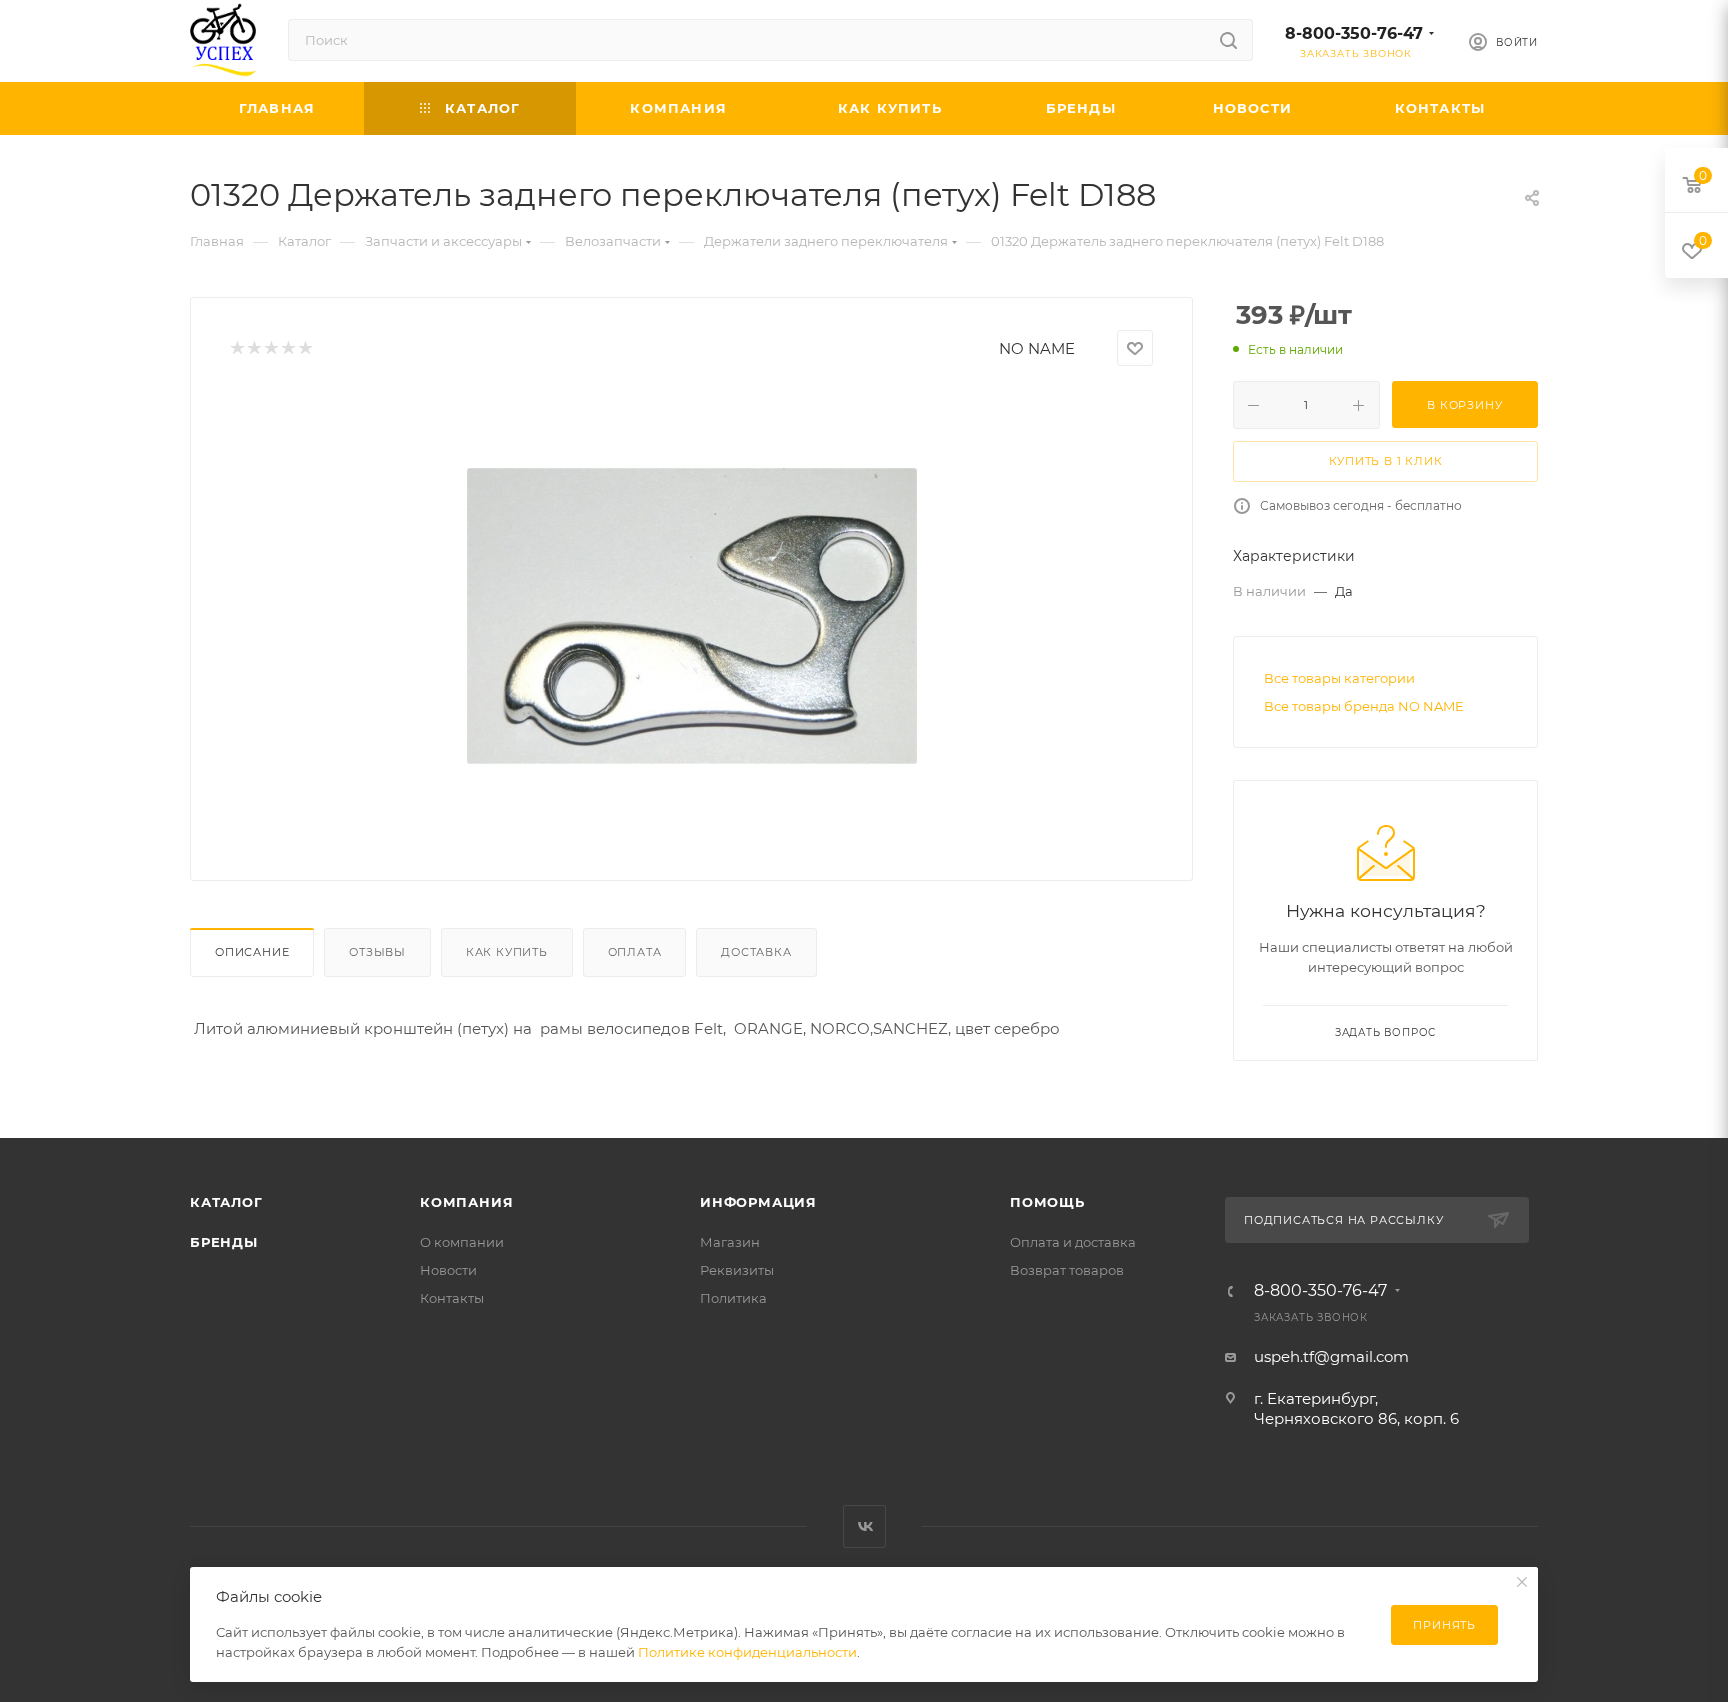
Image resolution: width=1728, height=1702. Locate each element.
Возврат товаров (1067, 1270)
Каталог (226, 1202)
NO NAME (1037, 348)
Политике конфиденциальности (747, 1652)
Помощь (1047, 1202)
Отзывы (377, 952)
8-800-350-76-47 (1354, 33)
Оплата (635, 952)
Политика (733, 1298)
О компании (462, 1242)
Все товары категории (1339, 678)
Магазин (730, 1242)
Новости (448, 1270)
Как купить (507, 952)
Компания (466, 1202)
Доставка (756, 952)
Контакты (452, 1298)
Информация (758, 1202)
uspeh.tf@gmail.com (1331, 1356)
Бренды (224, 1242)
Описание (252, 952)
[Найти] (1228, 40)
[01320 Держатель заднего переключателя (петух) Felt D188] (692, 616)
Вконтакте (864, 1526)
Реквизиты (737, 1270)
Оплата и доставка (1073, 1242)
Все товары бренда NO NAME (1364, 706)
